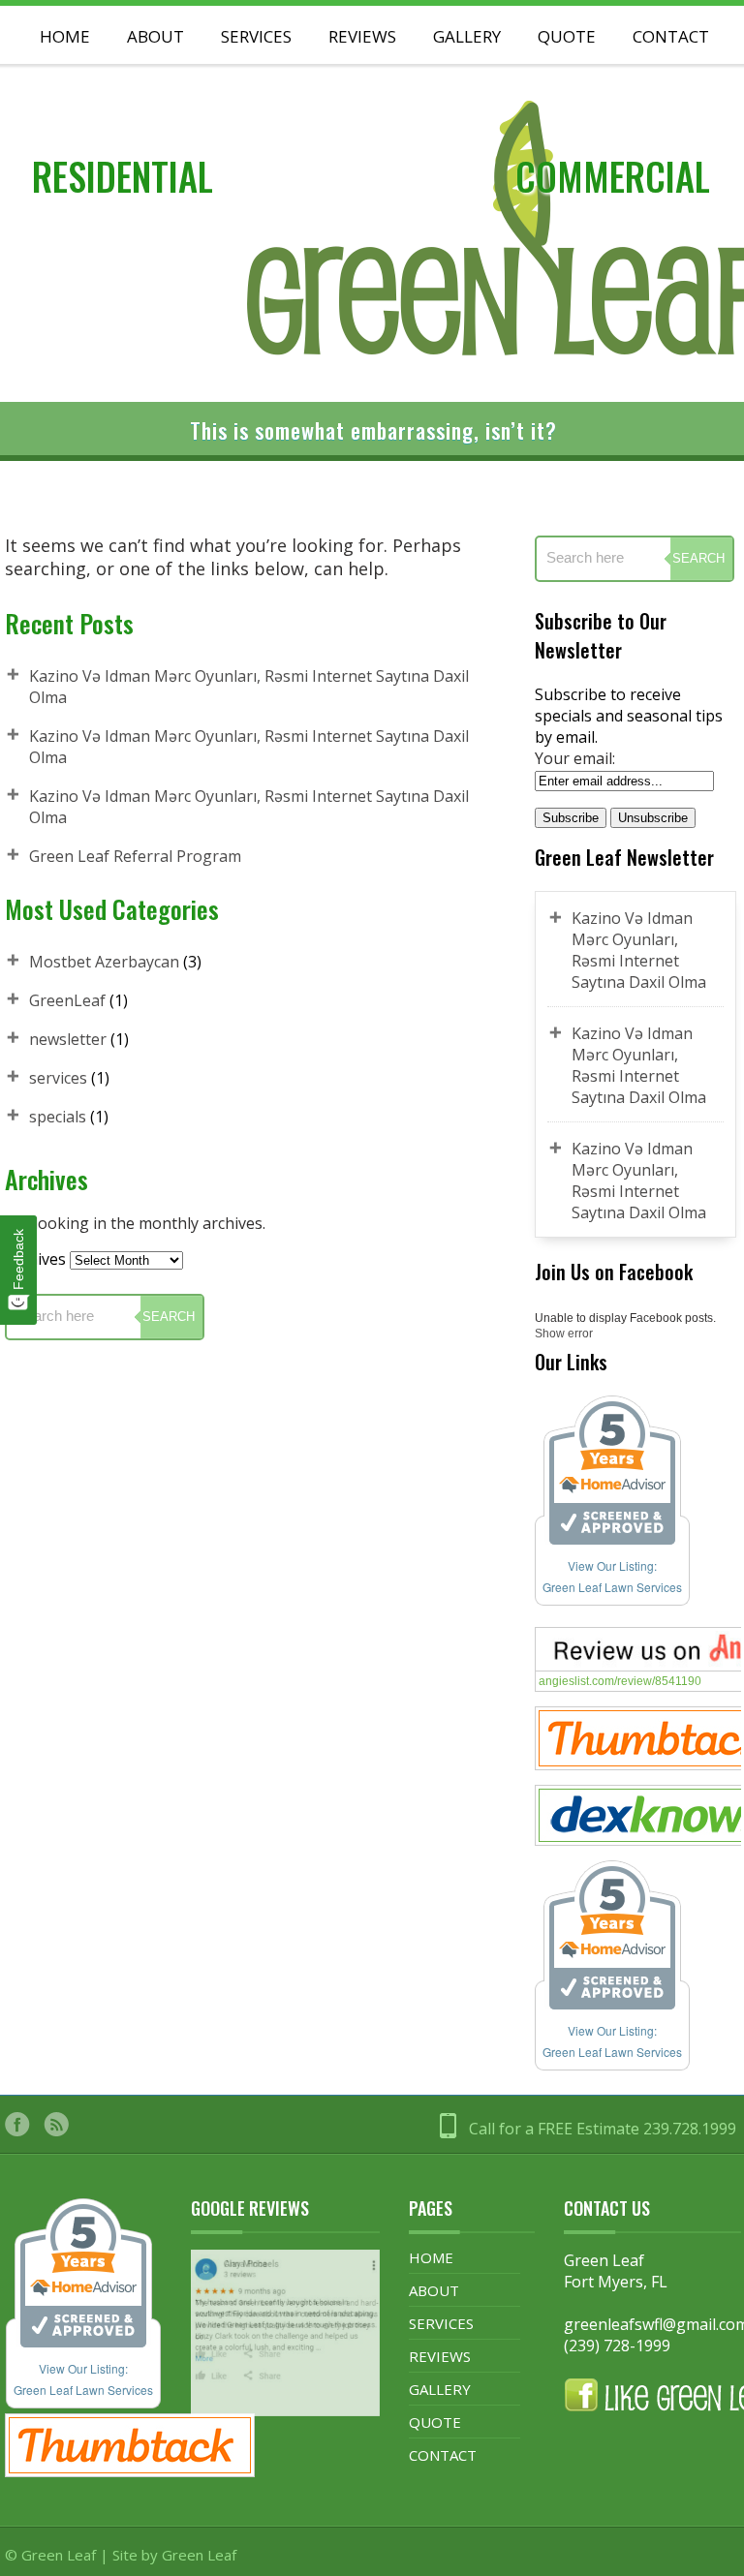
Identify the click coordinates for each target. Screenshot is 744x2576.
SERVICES (256, 36)
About (155, 36)
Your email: (575, 758)
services (58, 1078)
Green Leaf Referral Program (135, 856)
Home (65, 36)
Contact (671, 36)
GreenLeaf (67, 1000)
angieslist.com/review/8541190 (620, 1681)
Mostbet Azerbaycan (104, 962)
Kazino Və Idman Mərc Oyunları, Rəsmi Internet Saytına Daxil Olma (639, 950)
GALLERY (467, 36)
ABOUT (434, 2290)
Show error (564, 1334)
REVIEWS (362, 36)
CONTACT (443, 2455)
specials (58, 1117)
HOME (431, 2257)
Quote (567, 36)
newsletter (68, 1039)
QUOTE (435, 2422)
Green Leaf (199, 2555)
